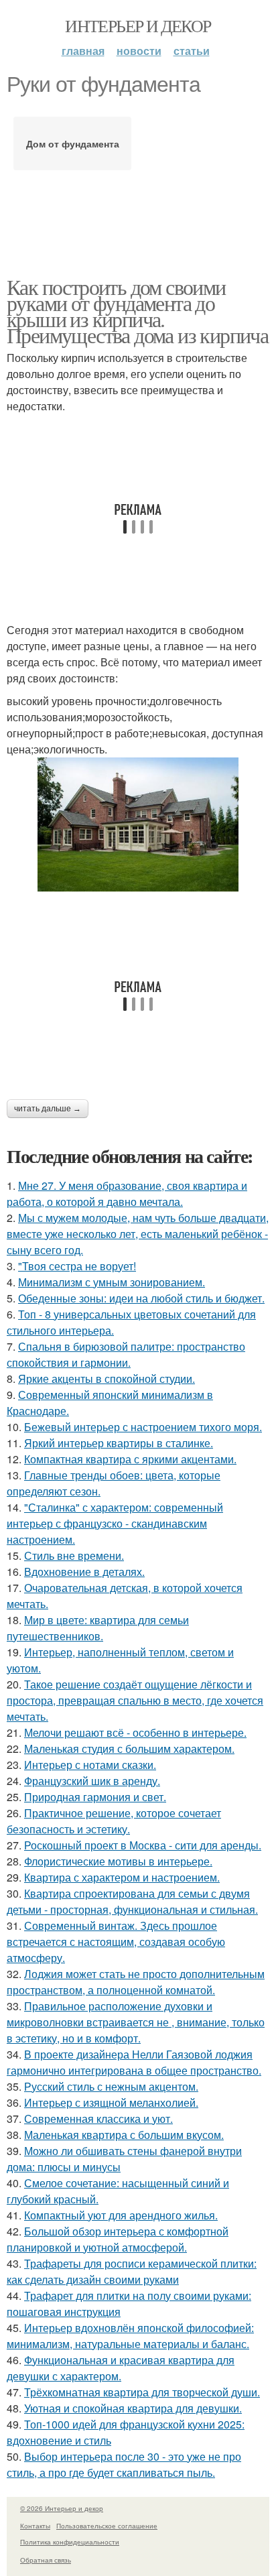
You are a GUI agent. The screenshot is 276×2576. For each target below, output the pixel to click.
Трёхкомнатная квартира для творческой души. (142, 2392)
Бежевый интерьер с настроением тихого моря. (143, 1427)
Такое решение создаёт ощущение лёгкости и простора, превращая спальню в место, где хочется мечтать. (135, 1700)
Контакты (35, 2526)
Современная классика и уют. (98, 2119)
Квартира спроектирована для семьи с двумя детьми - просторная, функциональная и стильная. (132, 1901)
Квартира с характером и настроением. (122, 1877)
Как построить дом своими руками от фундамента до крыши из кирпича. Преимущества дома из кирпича (137, 311)
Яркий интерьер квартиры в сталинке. (119, 1443)
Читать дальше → (48, 1109)
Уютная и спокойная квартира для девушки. (133, 2408)
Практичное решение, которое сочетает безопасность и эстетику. (114, 1821)
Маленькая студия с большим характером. (129, 1749)
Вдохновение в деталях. (84, 1572)
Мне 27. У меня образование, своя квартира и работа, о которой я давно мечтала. (127, 1193)
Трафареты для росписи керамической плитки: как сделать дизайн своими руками (132, 2271)
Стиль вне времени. (74, 1555)
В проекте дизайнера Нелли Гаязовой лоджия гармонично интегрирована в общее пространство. (134, 2062)
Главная (83, 51)
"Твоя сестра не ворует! (77, 1266)
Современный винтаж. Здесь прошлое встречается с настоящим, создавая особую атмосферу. (116, 1942)
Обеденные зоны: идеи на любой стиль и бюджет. (141, 1298)
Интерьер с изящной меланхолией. (111, 2102)
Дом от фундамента (73, 143)
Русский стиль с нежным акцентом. (111, 2086)
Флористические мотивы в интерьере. (118, 1861)
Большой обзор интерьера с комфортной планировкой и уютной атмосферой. (118, 2239)
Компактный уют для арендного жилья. (121, 2215)
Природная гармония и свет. (95, 1797)
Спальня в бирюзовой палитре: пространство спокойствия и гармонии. (126, 1354)
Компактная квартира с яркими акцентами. (130, 1459)
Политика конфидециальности (70, 2542)
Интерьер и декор (138, 25)
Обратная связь (46, 2560)
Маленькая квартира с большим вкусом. (124, 2135)
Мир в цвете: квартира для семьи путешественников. (98, 1628)
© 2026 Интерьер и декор (62, 2508)
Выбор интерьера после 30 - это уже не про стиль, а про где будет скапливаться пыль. (124, 2464)
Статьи (192, 51)
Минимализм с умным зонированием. (112, 1282)
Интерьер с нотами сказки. (90, 1765)
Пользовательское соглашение (107, 2526)
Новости (139, 51)
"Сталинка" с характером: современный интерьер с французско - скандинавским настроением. (115, 1523)
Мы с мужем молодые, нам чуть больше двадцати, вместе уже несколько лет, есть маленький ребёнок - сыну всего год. (138, 1234)
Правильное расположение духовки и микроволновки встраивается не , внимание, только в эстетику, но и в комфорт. (136, 2022)
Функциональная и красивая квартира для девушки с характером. (121, 2368)
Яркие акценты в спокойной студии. (107, 1378)
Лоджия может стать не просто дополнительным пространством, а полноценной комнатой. (136, 1982)
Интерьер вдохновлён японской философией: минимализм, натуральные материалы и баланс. (130, 2336)
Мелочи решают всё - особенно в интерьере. (135, 1732)
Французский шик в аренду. (92, 1781)
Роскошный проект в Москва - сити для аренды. (143, 1845)
